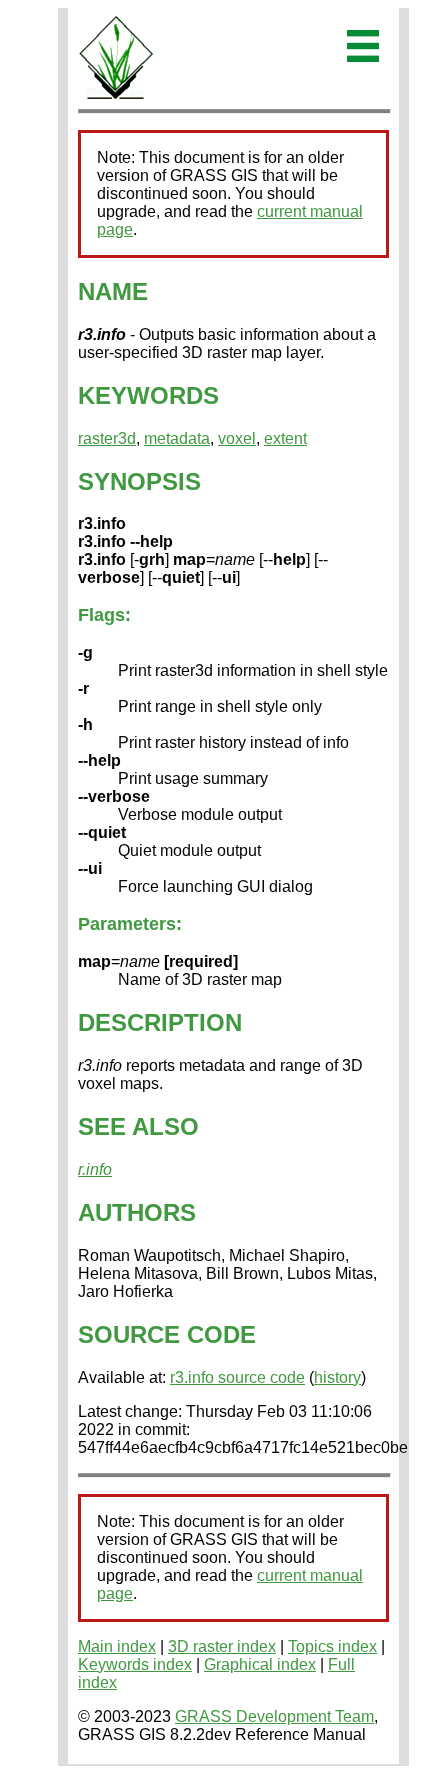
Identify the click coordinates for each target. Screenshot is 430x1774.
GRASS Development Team (274, 1716)
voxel (237, 438)
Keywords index (135, 1664)
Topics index (332, 1646)
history (337, 1377)
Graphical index (260, 1664)
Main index (117, 1646)
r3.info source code (237, 1377)
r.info (95, 1169)
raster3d (107, 438)
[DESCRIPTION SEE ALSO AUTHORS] (116, 95)
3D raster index (222, 1646)
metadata (177, 438)
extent (285, 438)
